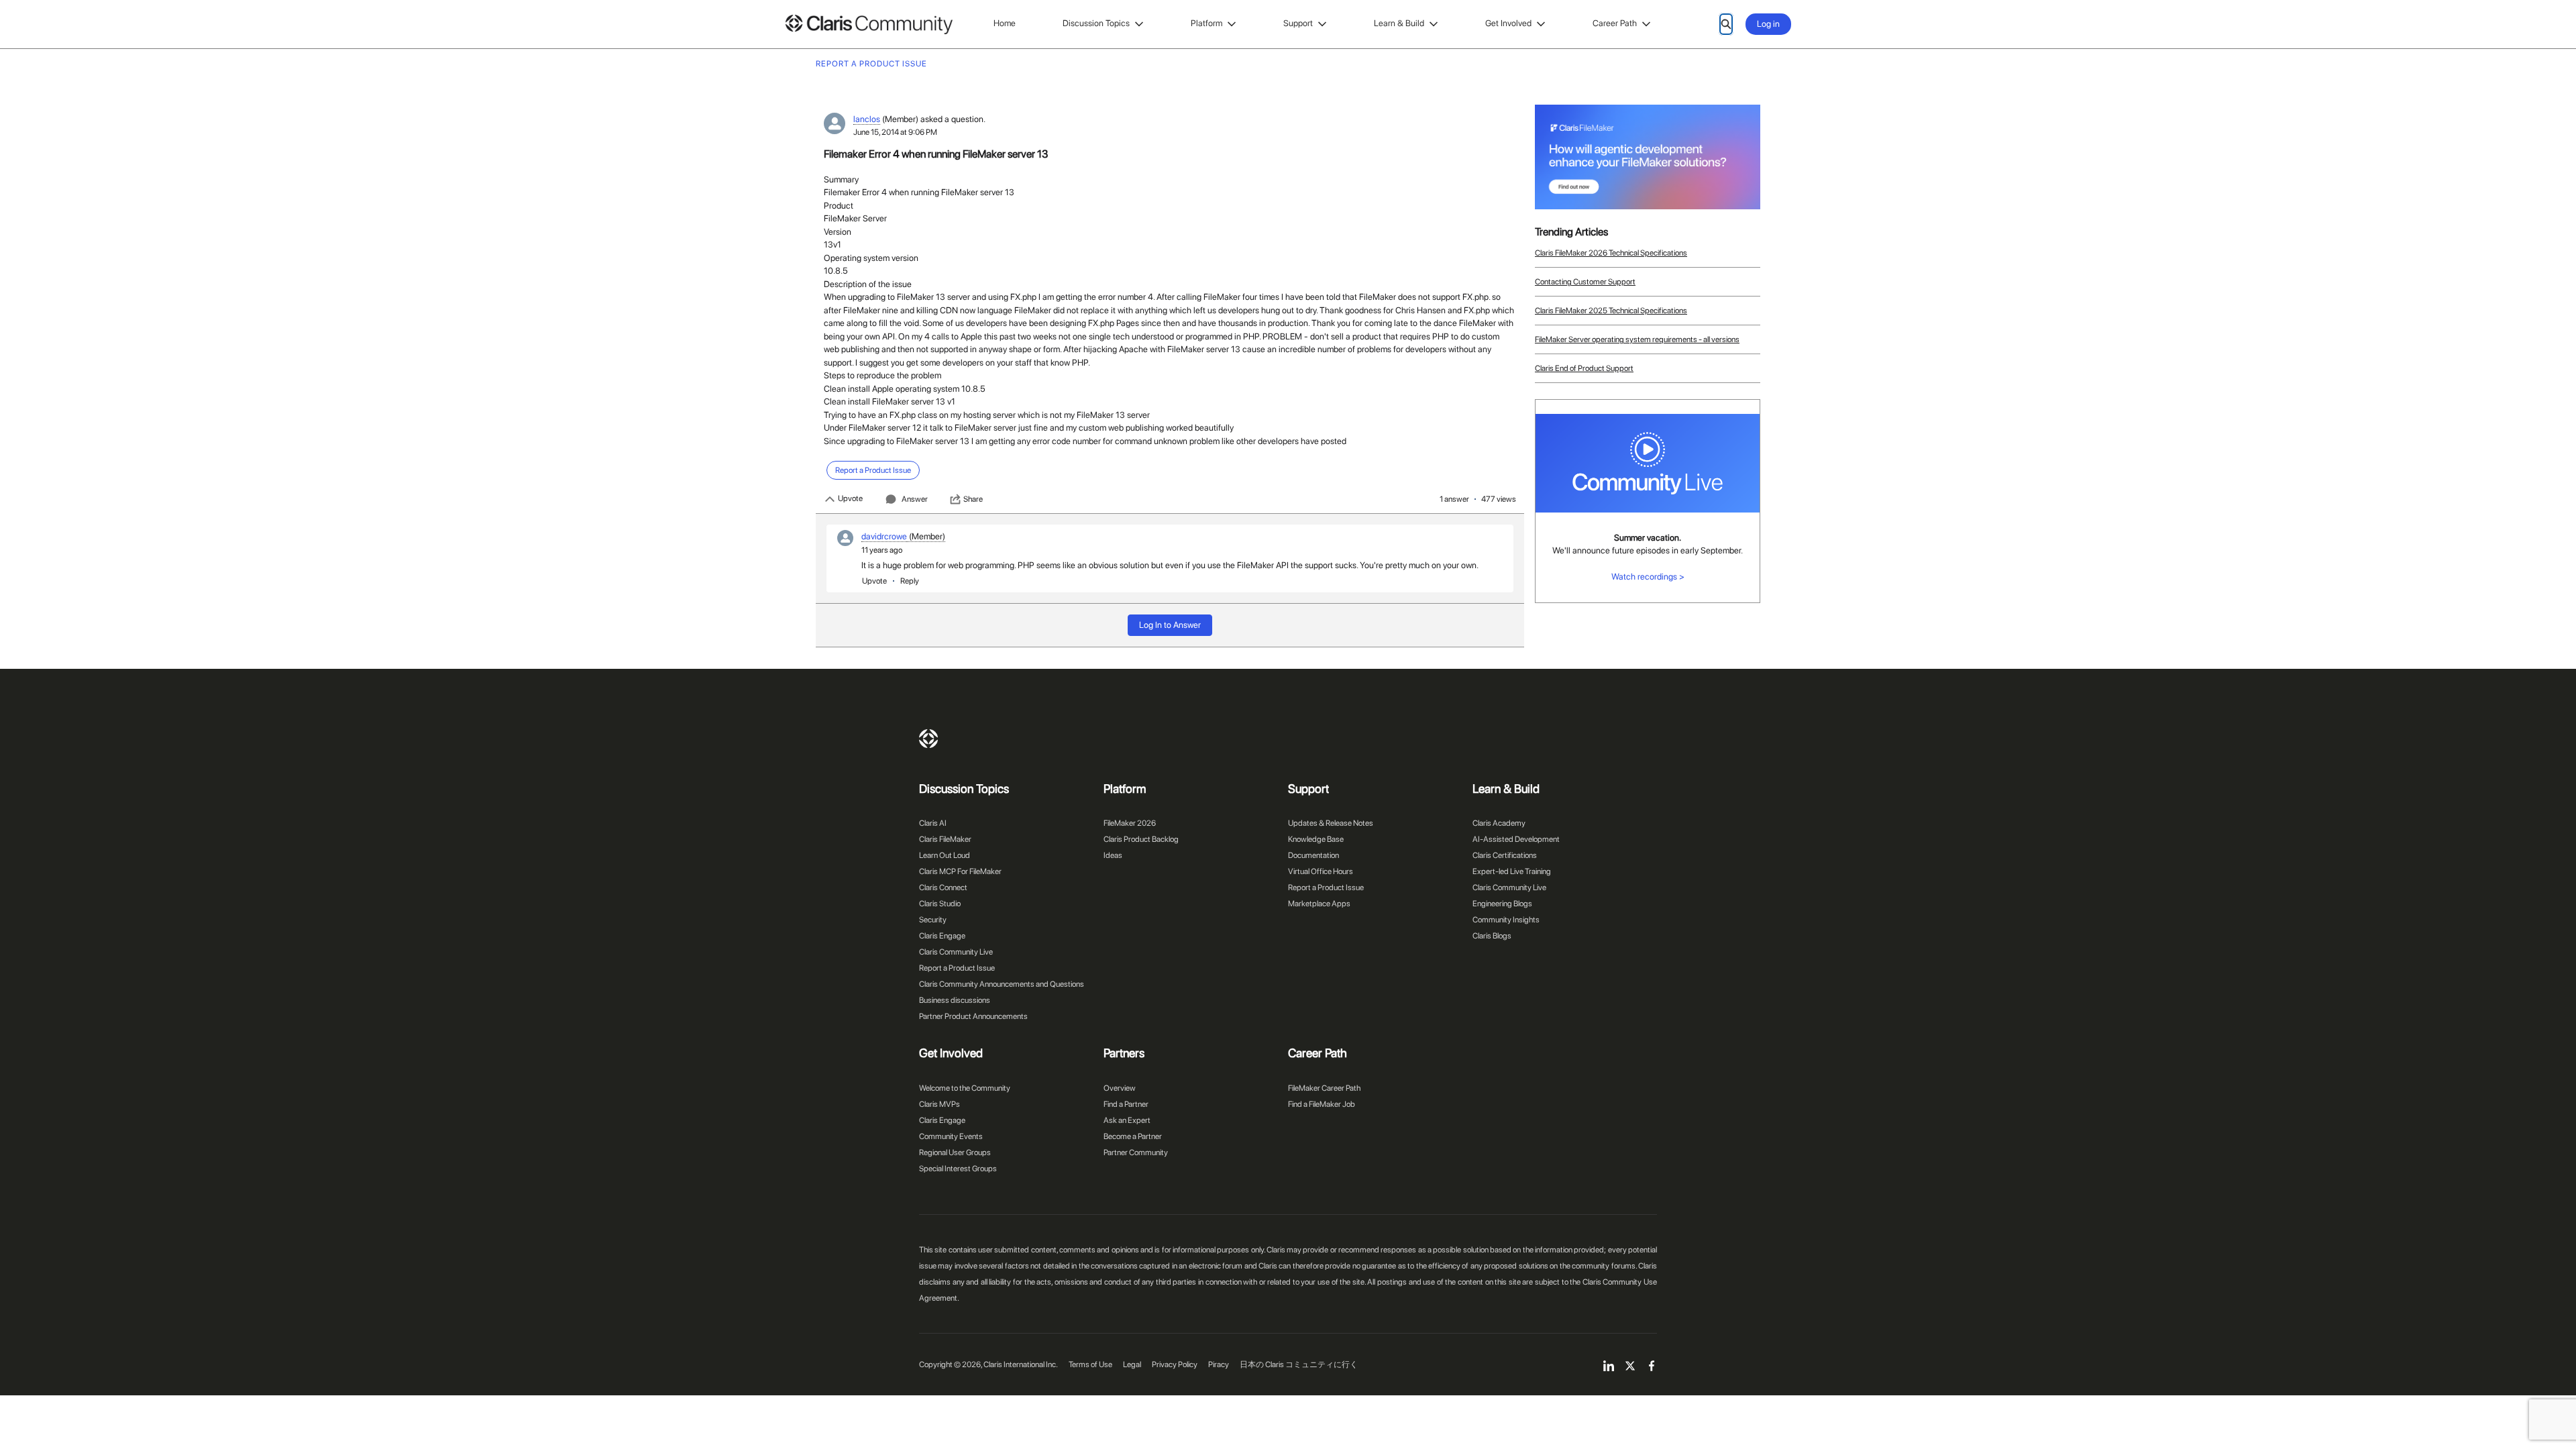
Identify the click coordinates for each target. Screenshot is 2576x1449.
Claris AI (933, 823)
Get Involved (1508, 23)
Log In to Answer (1170, 625)
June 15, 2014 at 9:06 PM (895, 132)
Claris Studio (940, 904)
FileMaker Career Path (1324, 1088)
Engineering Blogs (1502, 904)
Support (1298, 23)
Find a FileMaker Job (1322, 1104)
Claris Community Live (956, 952)
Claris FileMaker (945, 839)
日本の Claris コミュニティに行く (1299, 1364)
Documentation (1313, 855)
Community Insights (1506, 920)
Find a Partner (1126, 1104)
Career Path (1615, 23)
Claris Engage (942, 936)
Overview (1120, 1088)
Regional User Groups (955, 1152)
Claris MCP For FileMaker (960, 871)
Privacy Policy (1175, 1364)
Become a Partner (1133, 1136)
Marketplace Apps (1319, 904)
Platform (1206, 23)
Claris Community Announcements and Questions (1002, 984)
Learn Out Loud (945, 855)
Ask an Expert (1127, 1120)
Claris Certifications (1505, 855)
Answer (915, 499)
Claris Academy (1499, 823)
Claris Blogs (1492, 936)
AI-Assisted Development (1516, 839)
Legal (1132, 1364)
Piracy (1219, 1364)
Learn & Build (1399, 23)
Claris (928, 739)
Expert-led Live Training (1512, 871)
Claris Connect (943, 888)
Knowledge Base (1316, 839)
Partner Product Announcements (973, 1016)
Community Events (951, 1136)
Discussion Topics (1096, 23)
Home (1005, 23)
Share (973, 499)
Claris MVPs (940, 1104)
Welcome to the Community (965, 1088)
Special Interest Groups (958, 1169)
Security (933, 920)
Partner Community (1136, 1152)
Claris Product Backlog (1141, 839)
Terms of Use (1090, 1364)
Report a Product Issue (957, 968)
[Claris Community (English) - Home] (869, 24)
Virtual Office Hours (1321, 871)
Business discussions (955, 1000)
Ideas (1113, 855)
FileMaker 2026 (1130, 823)
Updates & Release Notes (1331, 823)
